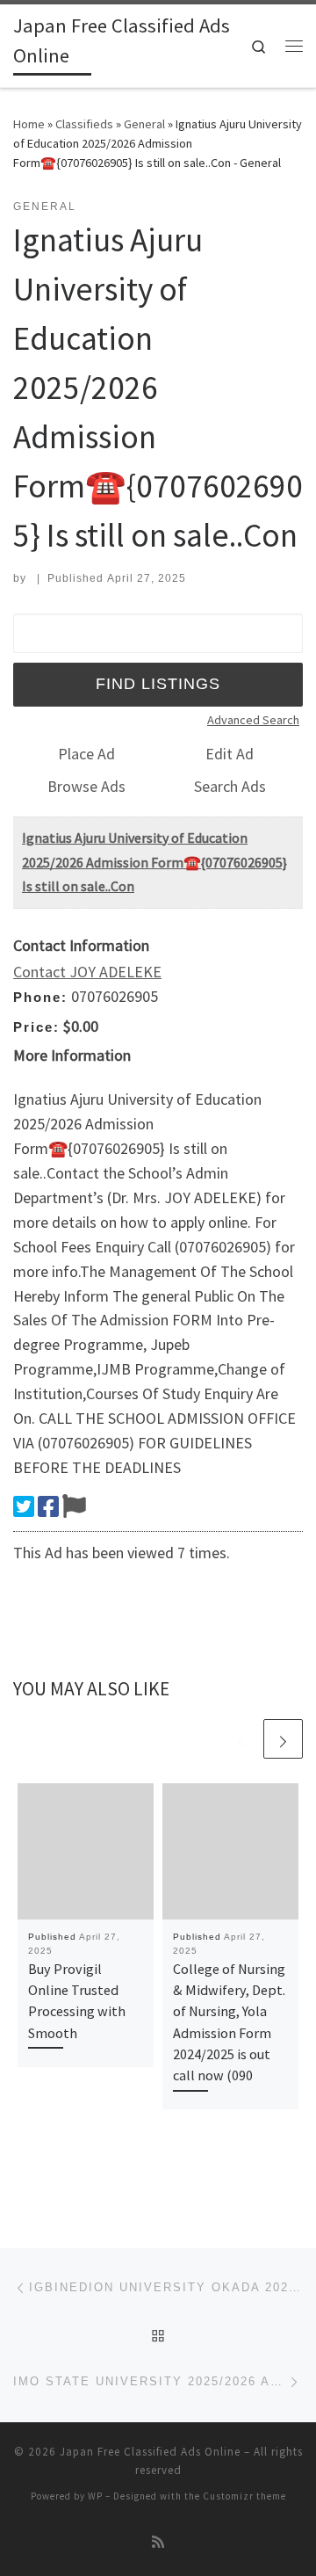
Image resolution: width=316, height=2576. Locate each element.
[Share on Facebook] (48, 1506)
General (144, 124)
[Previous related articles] (241, 1739)
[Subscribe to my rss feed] (158, 2542)
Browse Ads (86, 786)
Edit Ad (230, 754)
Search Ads (230, 786)
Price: (36, 1027)
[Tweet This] (24, 1506)
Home (29, 124)
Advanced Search (253, 720)
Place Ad (86, 754)
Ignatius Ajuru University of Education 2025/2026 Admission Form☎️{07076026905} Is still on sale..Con (154, 862)
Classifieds (84, 124)
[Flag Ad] (74, 1506)
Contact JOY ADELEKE (87, 972)
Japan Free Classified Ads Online (150, 2452)
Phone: (40, 997)
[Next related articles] (283, 1739)
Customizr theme (244, 2496)
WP (95, 2496)
